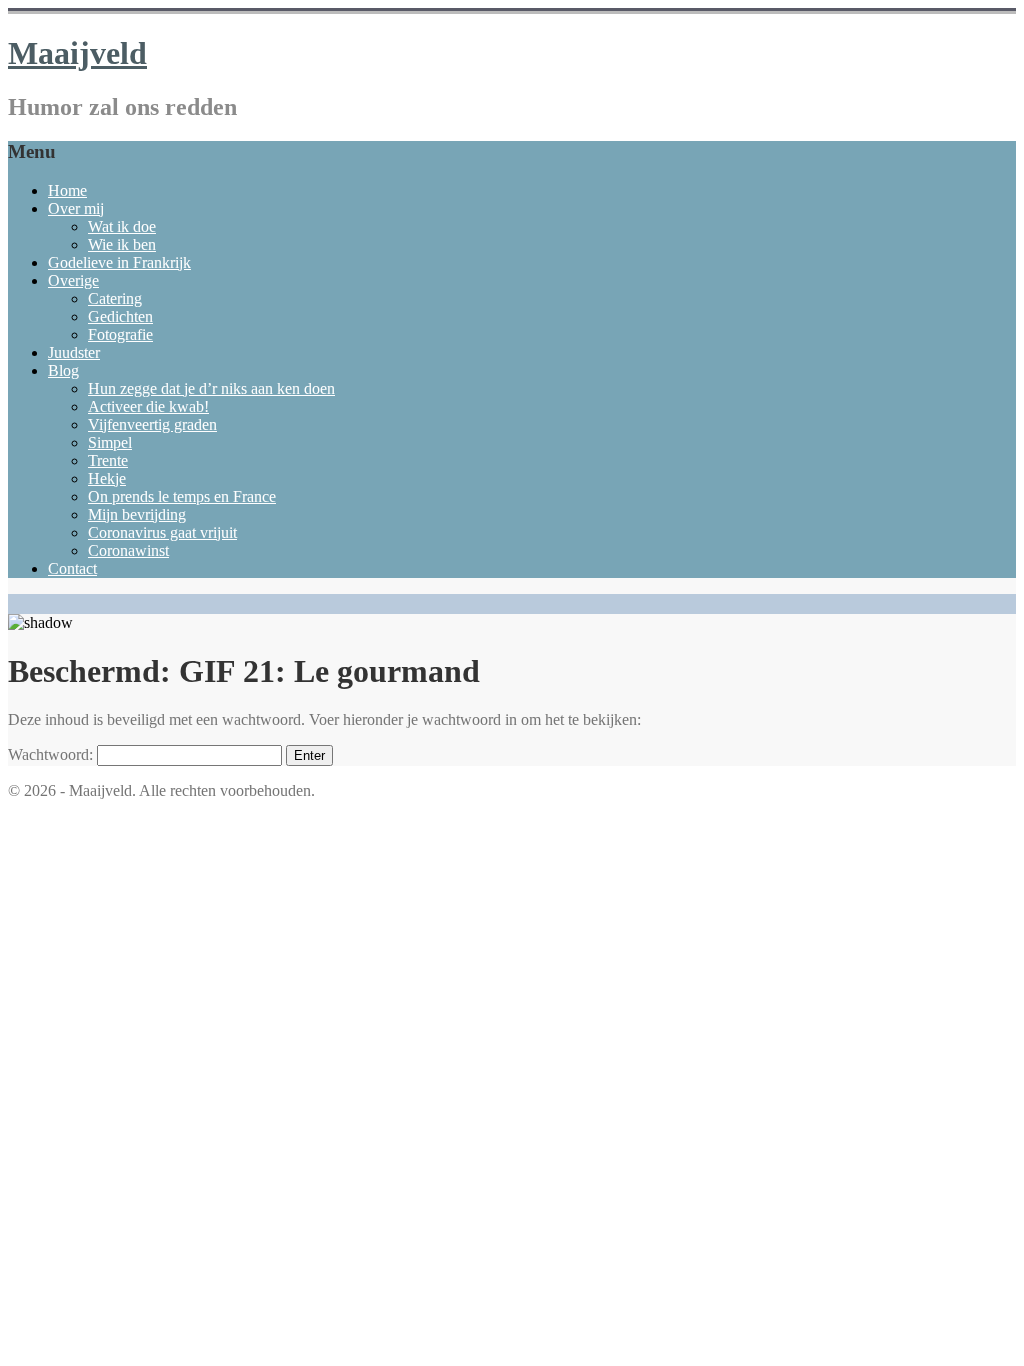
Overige (73, 280)
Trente (108, 460)
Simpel (110, 442)
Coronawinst (128, 550)
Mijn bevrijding (137, 514)
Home (67, 190)
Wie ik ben (122, 244)
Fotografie (120, 334)
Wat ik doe (122, 226)
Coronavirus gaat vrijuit (162, 532)
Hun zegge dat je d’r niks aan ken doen (211, 388)
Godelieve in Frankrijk (119, 262)
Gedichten (120, 316)
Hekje (107, 478)
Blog (63, 370)
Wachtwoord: (52, 754)
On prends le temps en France (182, 496)
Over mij (76, 208)
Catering (115, 298)
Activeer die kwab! (148, 406)
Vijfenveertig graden (152, 424)
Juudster (74, 352)
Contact (72, 568)
